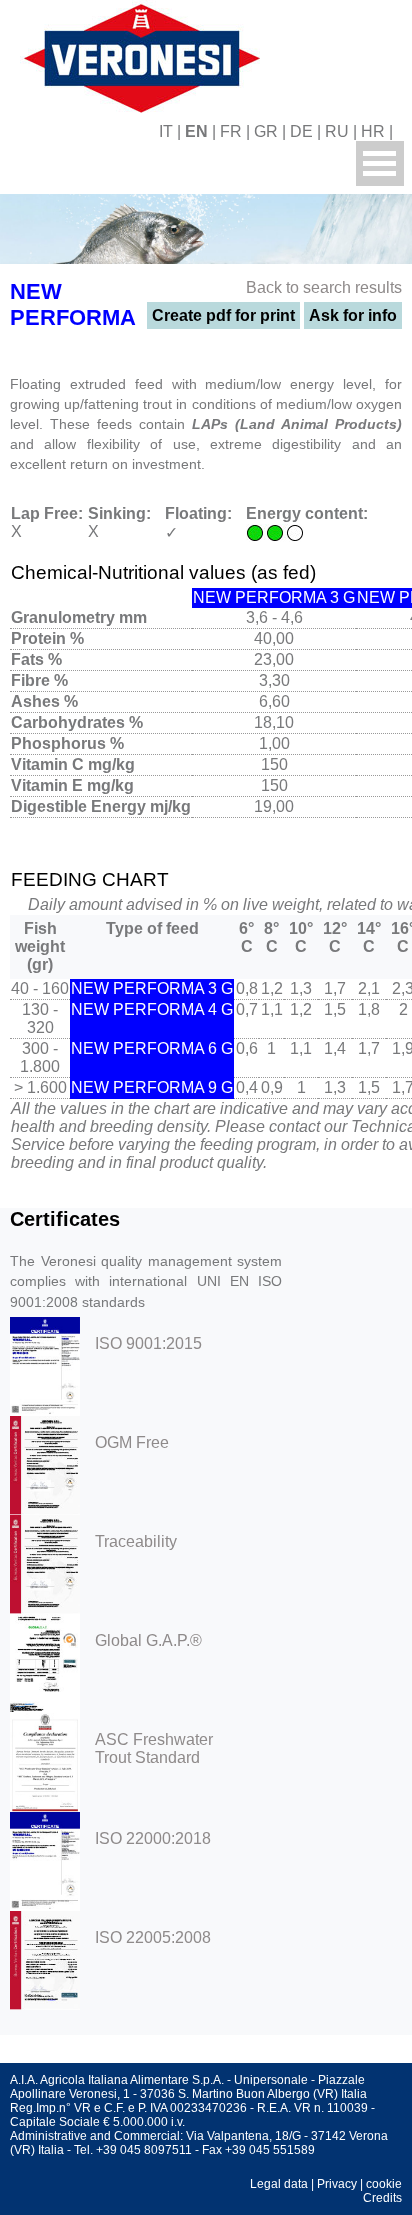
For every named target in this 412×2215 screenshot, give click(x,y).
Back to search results (324, 287)
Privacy (337, 2184)
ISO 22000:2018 (153, 1838)
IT (166, 131)
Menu (380, 163)
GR (266, 131)
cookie (384, 2184)
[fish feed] (404, 131)
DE (301, 131)
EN (196, 131)
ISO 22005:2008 (153, 1937)
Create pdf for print (223, 315)
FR (231, 131)
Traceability (136, 1541)
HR (373, 131)
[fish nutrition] (138, 55)
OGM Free (132, 1442)
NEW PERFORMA (73, 304)
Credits (382, 2198)
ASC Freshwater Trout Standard (154, 1748)
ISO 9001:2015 (148, 1343)
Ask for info (353, 315)
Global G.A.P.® (148, 1640)
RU (337, 131)
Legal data (279, 2184)
